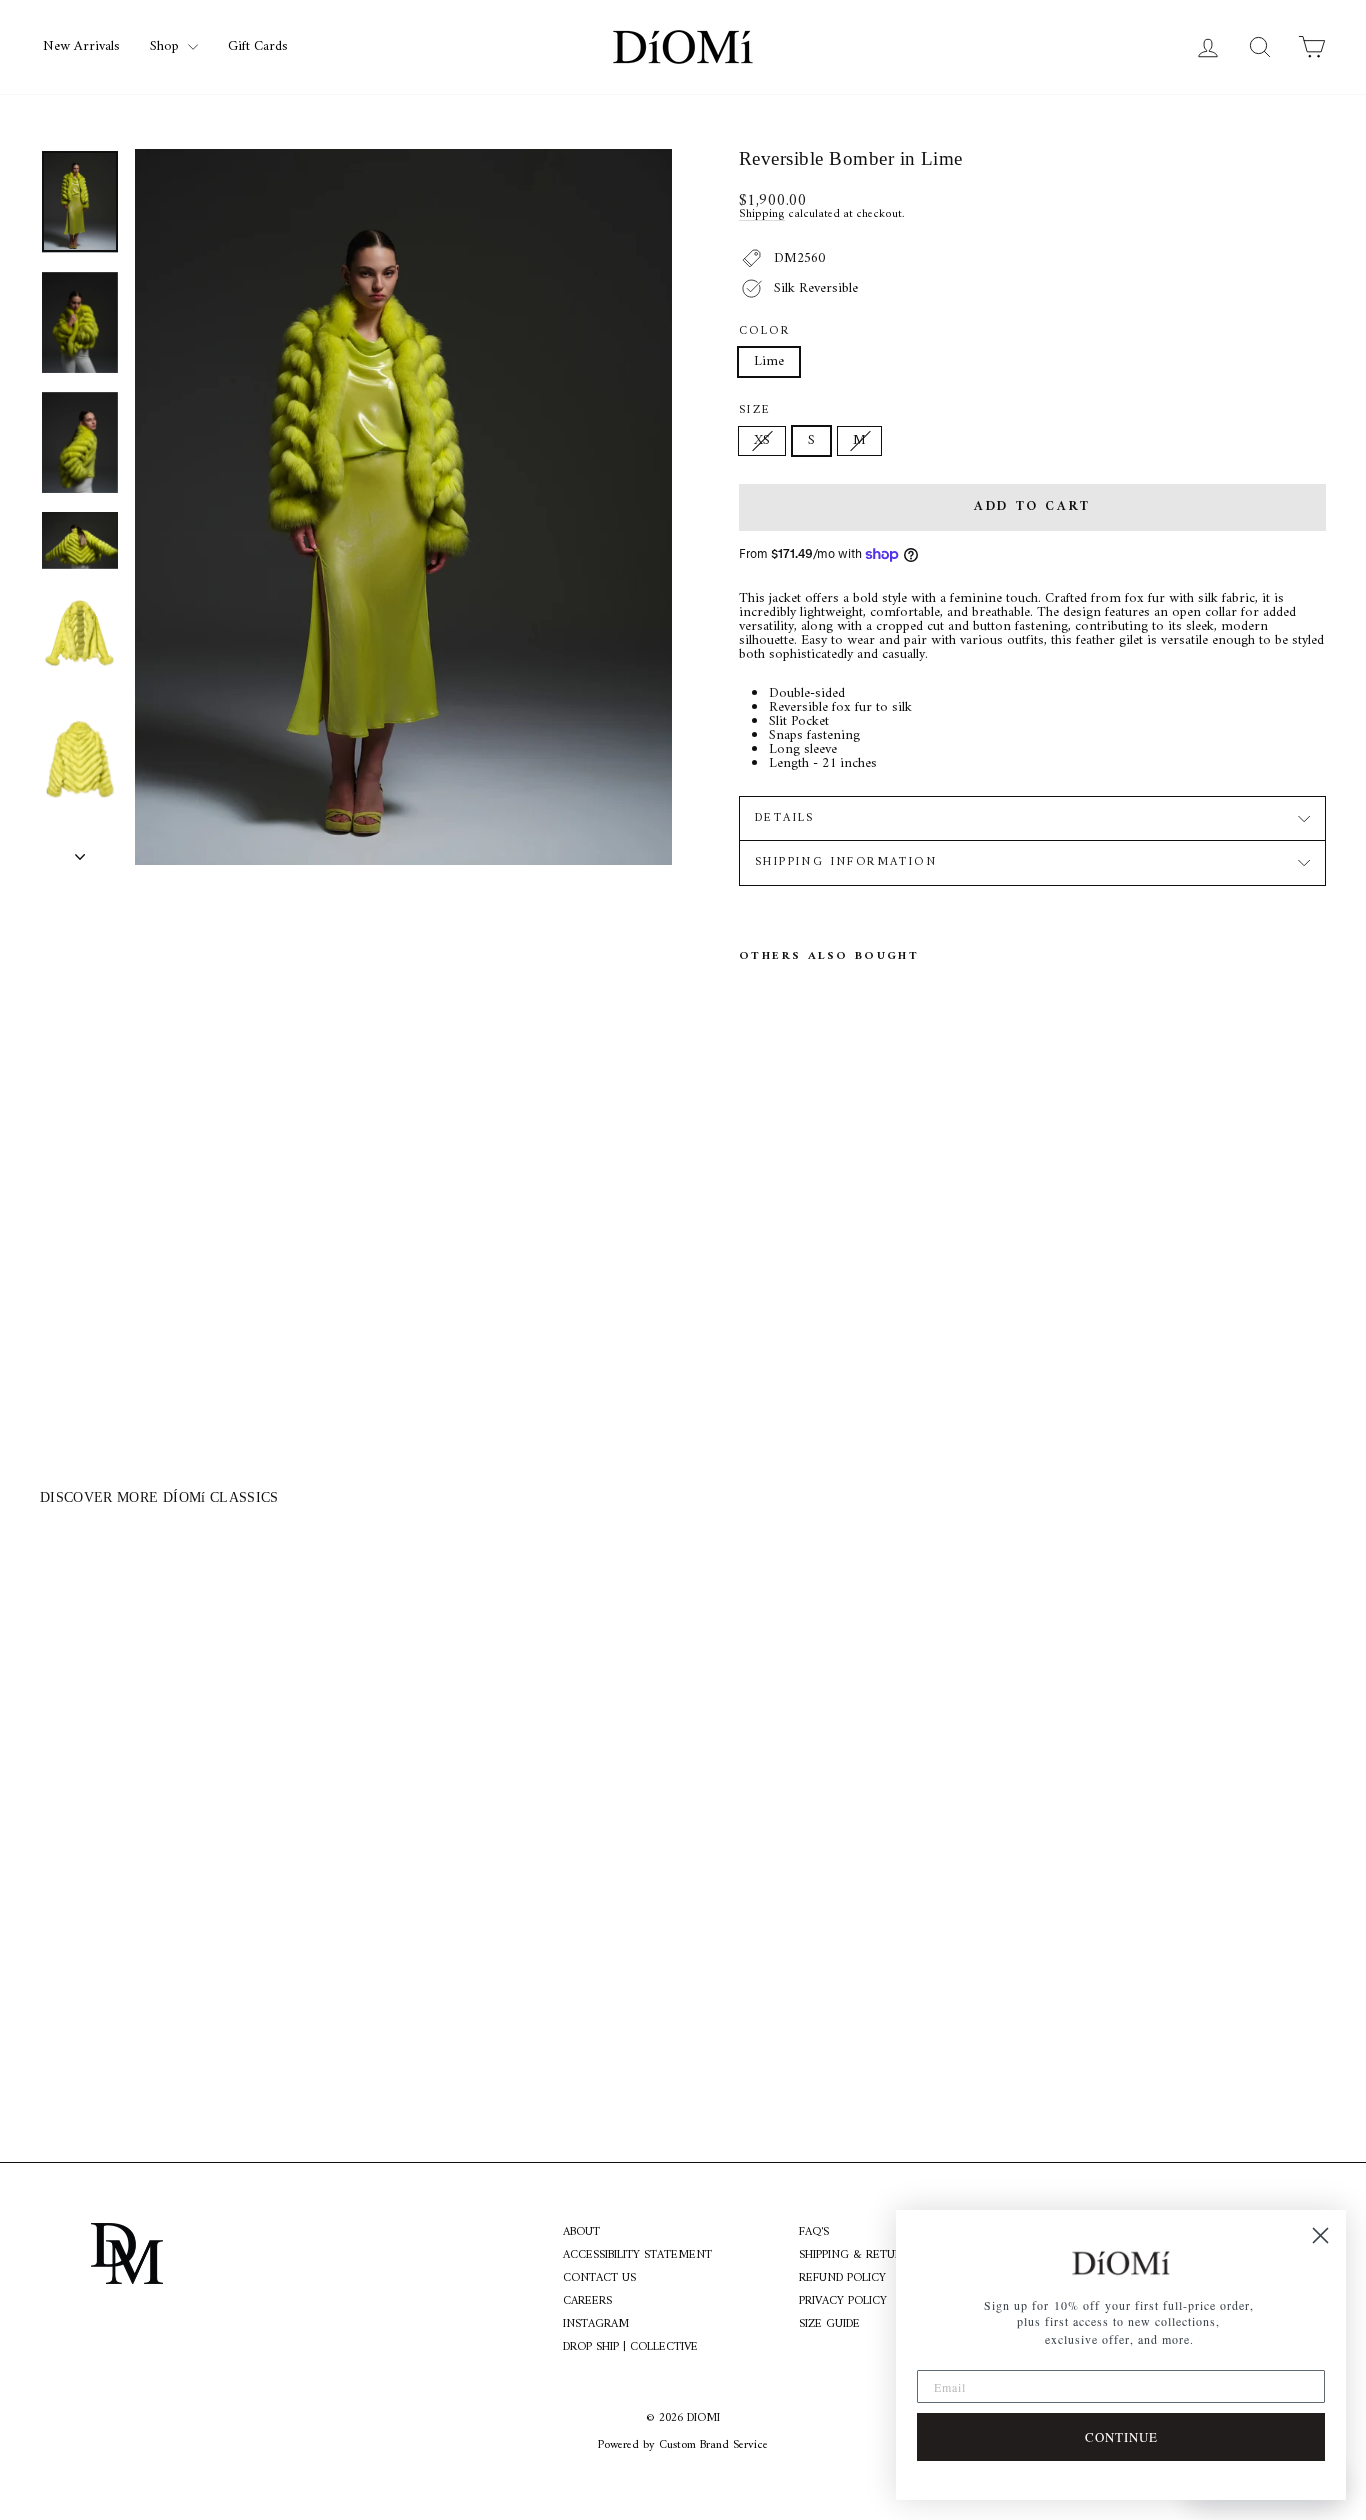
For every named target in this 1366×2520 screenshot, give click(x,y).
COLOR (764, 332)
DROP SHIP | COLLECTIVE (630, 2348)
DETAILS (785, 818)
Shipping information (846, 862)
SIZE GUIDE (829, 2325)
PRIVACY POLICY (843, 2302)
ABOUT (581, 2233)
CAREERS (587, 2302)
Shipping (762, 214)
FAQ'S (814, 2233)
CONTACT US (599, 2279)
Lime (769, 361)
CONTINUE (1121, 2437)
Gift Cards (258, 46)
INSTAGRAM (596, 2325)
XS (762, 440)
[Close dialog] (1320, 2235)
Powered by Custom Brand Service (683, 2445)
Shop (166, 46)
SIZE (755, 411)
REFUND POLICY (842, 2279)
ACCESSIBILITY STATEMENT (637, 2256)
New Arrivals (81, 46)
